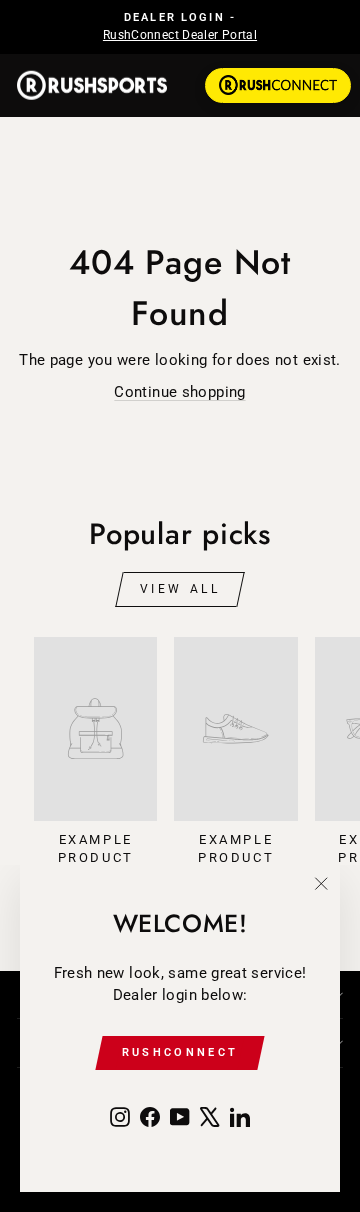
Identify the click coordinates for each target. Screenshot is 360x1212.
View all (180, 589)
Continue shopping (179, 392)
